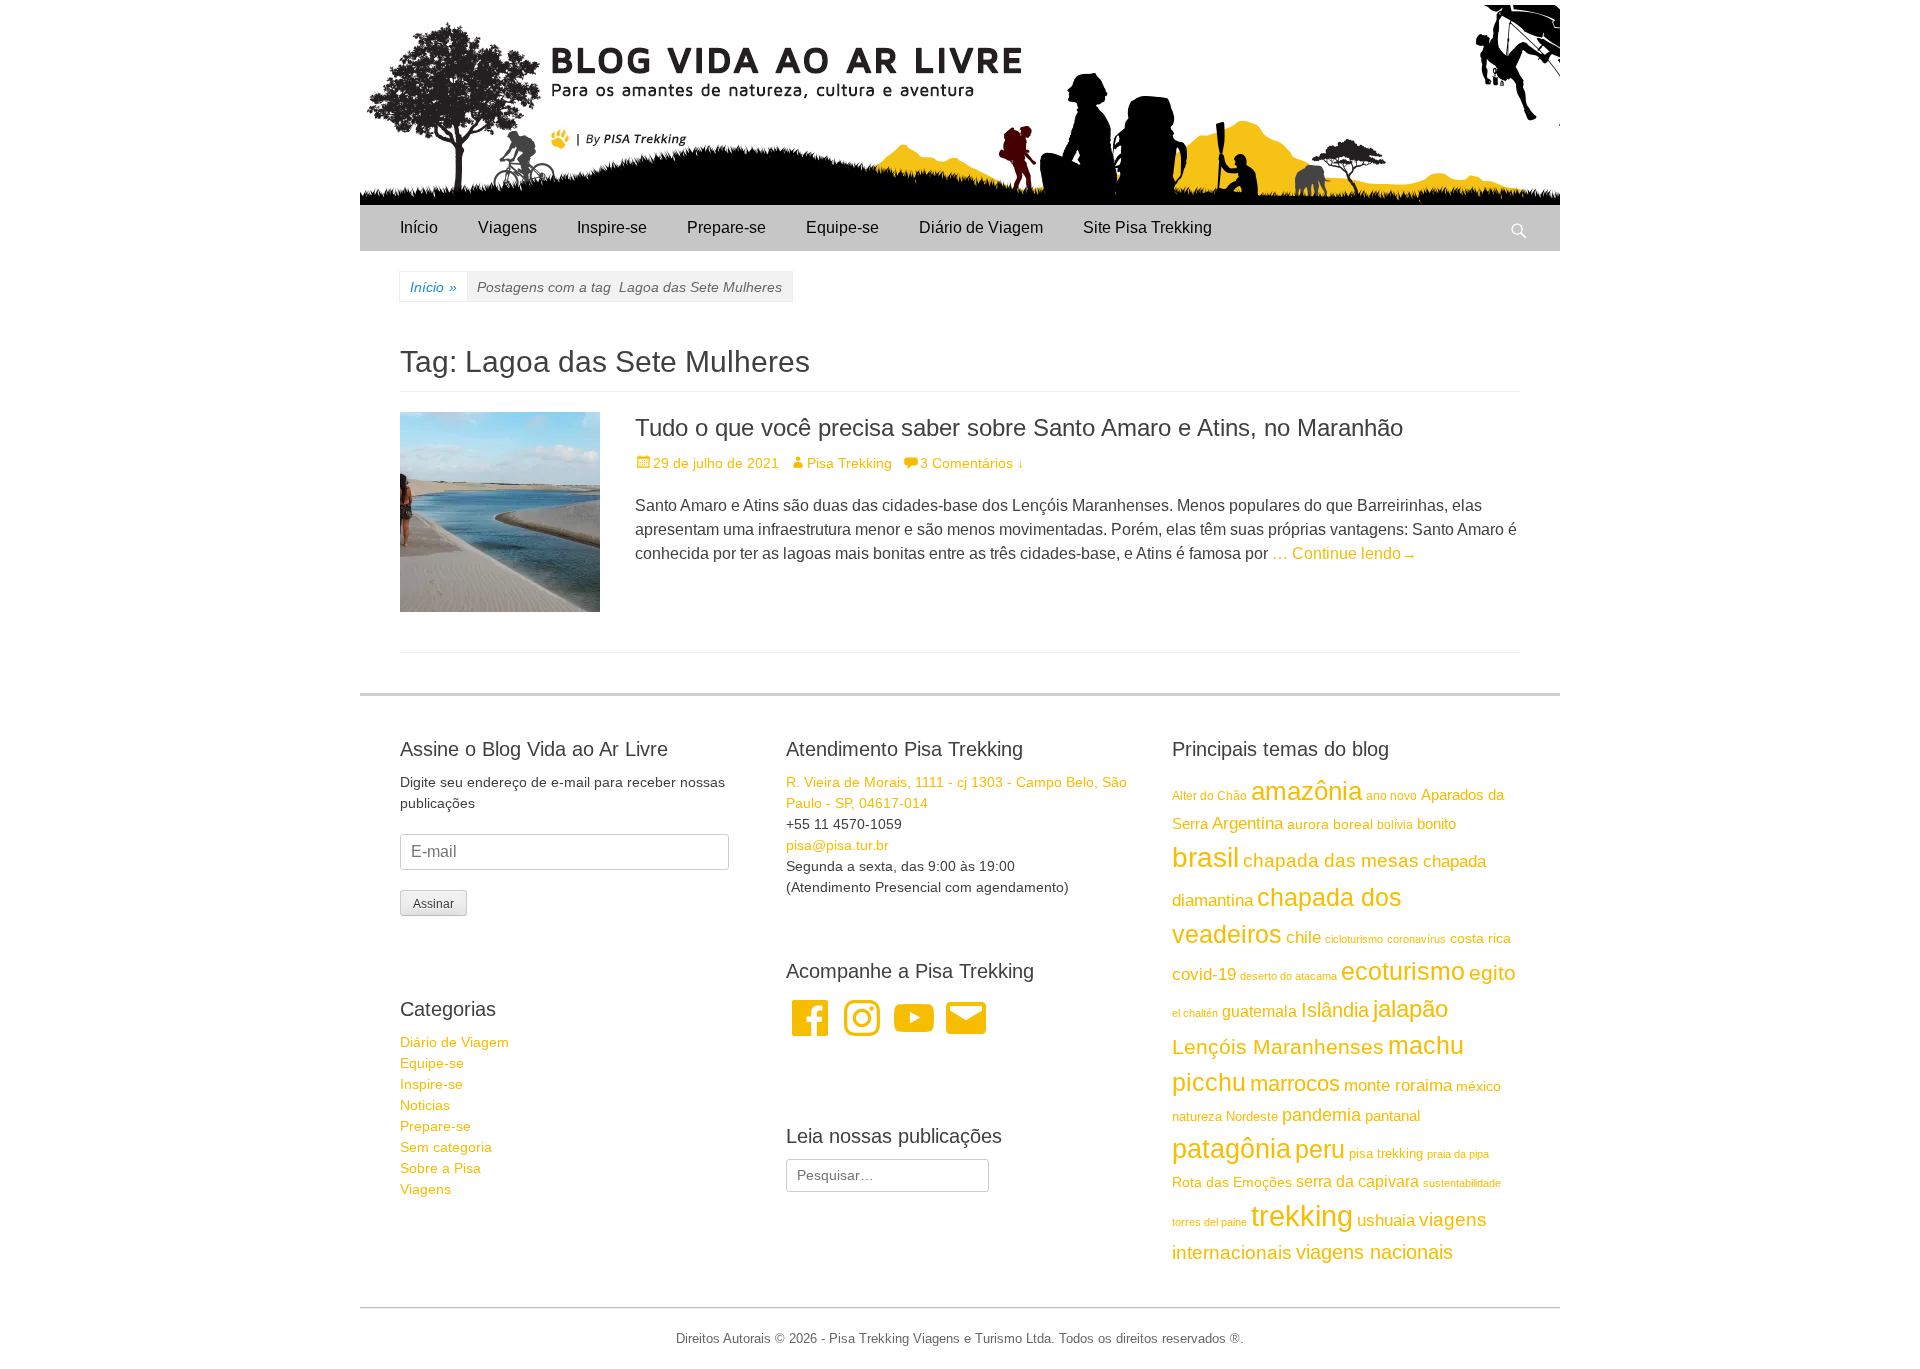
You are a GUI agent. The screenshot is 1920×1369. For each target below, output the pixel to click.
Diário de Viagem (981, 227)
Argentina (1247, 823)
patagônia (1231, 1149)
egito (1492, 972)
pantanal (1392, 1115)
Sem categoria (446, 1147)
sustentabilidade (1462, 1183)
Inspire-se (612, 227)
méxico (1478, 1086)
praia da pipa (1458, 1154)
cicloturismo (1354, 939)
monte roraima (1398, 1085)
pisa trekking (1386, 1153)
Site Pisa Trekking (1147, 227)
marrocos (1295, 1083)
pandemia (1321, 1115)
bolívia (1395, 825)
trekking (1302, 1215)
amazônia (1306, 791)
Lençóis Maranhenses (1278, 1046)
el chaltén (1195, 1013)
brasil (1205, 857)
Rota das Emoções (1232, 1182)
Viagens (507, 227)
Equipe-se (842, 227)
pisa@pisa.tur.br (837, 845)
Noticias (425, 1105)
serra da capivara (1357, 1181)
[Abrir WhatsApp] (1870, 1318)
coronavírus (1416, 939)
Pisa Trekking (849, 463)
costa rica (1480, 938)
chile (1303, 937)
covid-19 (1204, 974)
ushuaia (1386, 1220)
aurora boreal (1330, 824)
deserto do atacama (1288, 976)
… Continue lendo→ (1344, 553)
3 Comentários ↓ (972, 463)
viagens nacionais (1374, 1252)
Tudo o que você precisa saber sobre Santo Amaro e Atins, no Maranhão (1019, 427)
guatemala (1259, 1011)
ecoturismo (1403, 971)
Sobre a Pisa (440, 1168)
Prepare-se (726, 227)
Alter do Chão (1209, 796)
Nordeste (1252, 1116)
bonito (1436, 823)
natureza (1197, 1116)
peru (1320, 1149)
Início (419, 227)
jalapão (1410, 1008)
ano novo (1391, 796)
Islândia (1335, 1010)
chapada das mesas (1331, 860)
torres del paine (1209, 1222)
